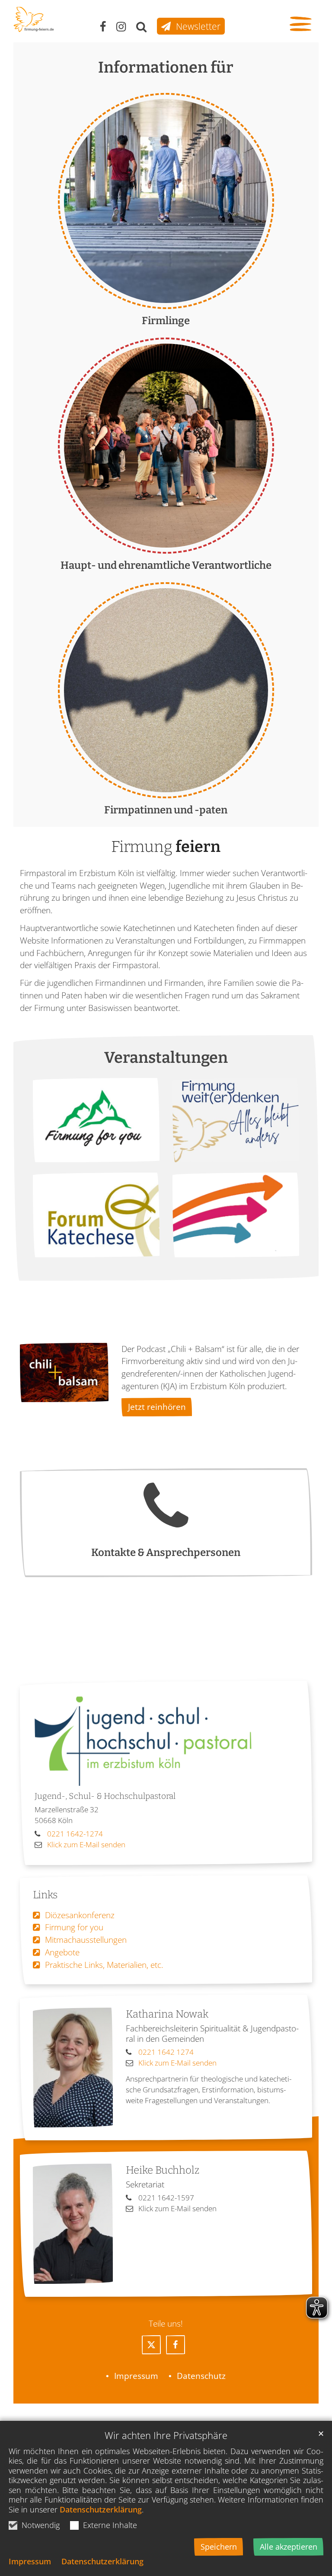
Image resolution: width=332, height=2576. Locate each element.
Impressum (30, 2561)
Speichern (219, 2547)
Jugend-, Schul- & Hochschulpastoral (105, 1796)
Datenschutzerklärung (101, 2509)
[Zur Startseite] (34, 19)
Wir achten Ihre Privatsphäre (166, 2435)
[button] (151, 2345)
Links (45, 1895)
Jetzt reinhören (157, 1407)
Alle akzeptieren (289, 2547)
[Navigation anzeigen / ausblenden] (302, 25)
